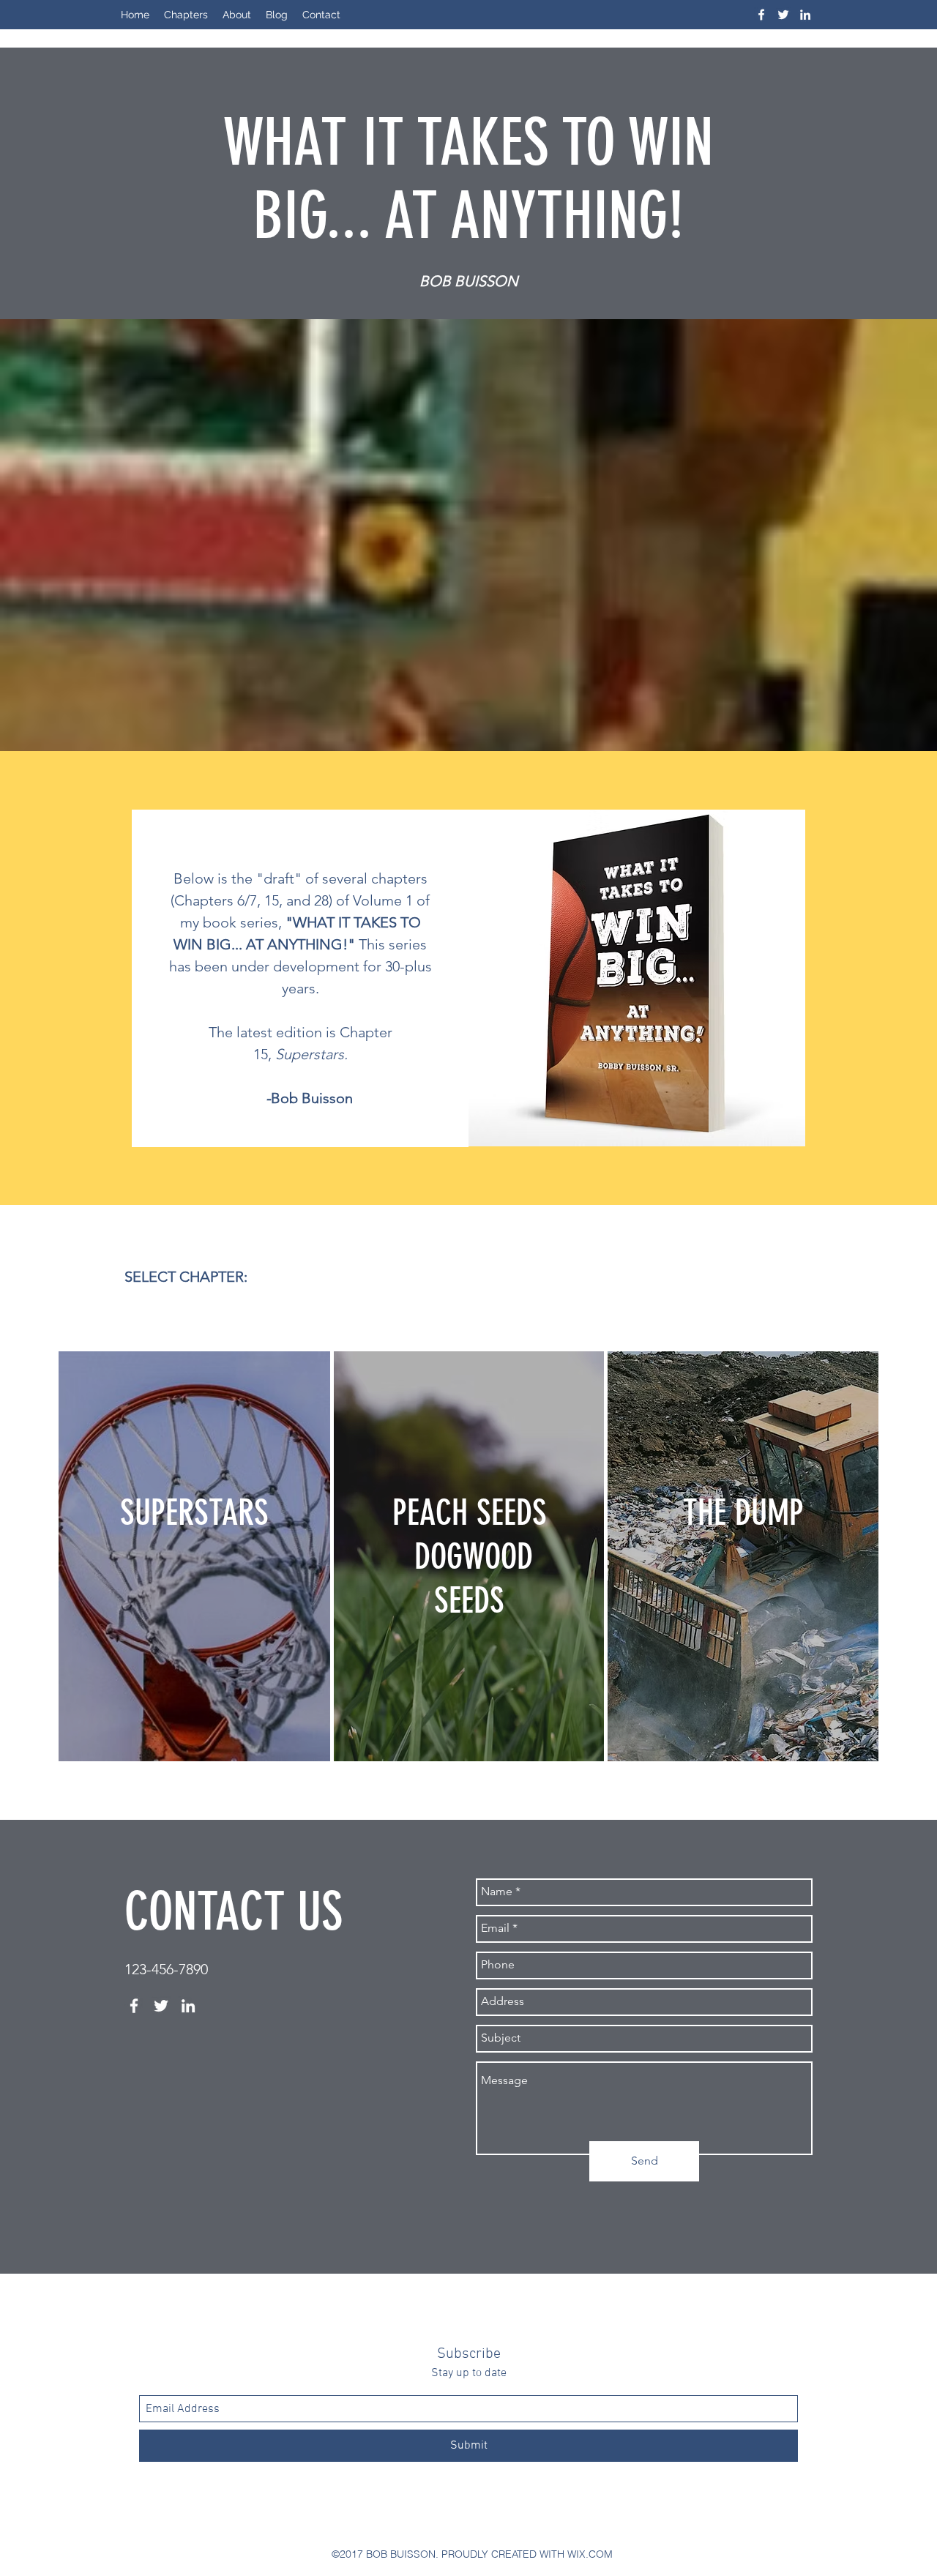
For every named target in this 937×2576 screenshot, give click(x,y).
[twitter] (783, 15)
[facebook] (761, 15)
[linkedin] (805, 15)
